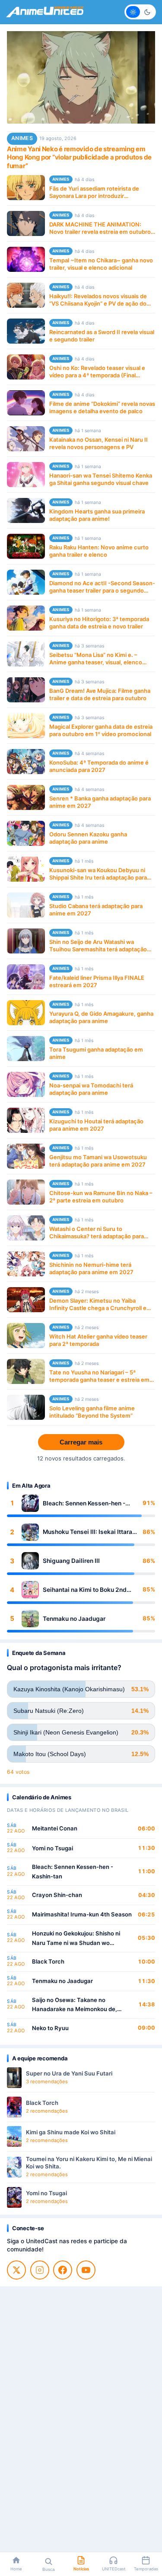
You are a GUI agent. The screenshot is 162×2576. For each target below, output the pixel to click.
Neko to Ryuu (50, 2028)
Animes (22, 138)
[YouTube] (86, 2270)
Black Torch (48, 1961)
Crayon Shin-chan (57, 1895)
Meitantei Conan (55, 1828)
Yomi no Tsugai (52, 1848)
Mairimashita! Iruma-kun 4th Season (82, 1914)
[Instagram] (40, 2270)
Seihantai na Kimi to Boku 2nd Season (85, 1590)
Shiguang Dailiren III (71, 1561)
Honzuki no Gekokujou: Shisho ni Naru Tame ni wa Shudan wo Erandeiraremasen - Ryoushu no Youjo (76, 1939)
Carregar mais (81, 1442)
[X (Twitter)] (16, 2270)
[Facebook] (63, 2270)
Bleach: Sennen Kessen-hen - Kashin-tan (84, 1503)
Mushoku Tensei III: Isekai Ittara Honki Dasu (87, 1532)
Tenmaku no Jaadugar (74, 1619)
